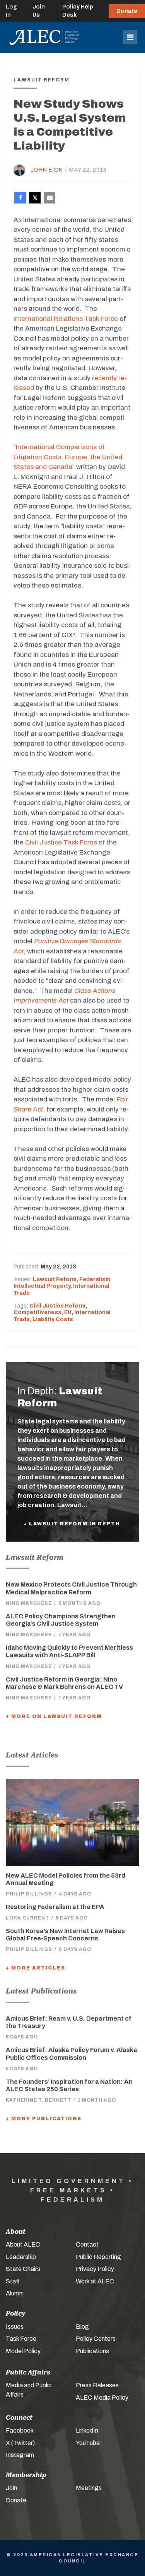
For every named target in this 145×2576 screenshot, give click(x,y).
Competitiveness (38, 1312)
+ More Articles (36, 1968)
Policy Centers (96, 2339)
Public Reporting (98, 2257)
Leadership (21, 2257)
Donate (127, 11)
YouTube (88, 2443)
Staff (13, 2281)
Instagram (20, 2455)
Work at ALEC (95, 2281)
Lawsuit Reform (55, 1279)
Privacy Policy (95, 2269)
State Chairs (23, 2269)
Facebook (20, 2430)
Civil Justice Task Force (61, 842)
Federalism (95, 1279)
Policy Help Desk (78, 11)
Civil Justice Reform (57, 1306)
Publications (92, 2351)
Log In (11, 11)
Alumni (15, 2293)
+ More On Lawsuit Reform (54, 1716)
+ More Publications (44, 2119)
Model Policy (23, 2351)
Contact (87, 2244)
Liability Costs (53, 1319)
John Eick (47, 170)
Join (11, 2488)
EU (68, 1312)
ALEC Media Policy (102, 2398)
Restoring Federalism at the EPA (55, 1907)
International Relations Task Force (66, 319)
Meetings (89, 2488)
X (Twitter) (20, 2443)
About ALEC (23, 2244)
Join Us (39, 11)
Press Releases (97, 2385)
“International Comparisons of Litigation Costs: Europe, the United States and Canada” (68, 457)
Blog (82, 2327)
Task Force (21, 2339)
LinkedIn (87, 2430)
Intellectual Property (42, 1286)
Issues (15, 2327)
